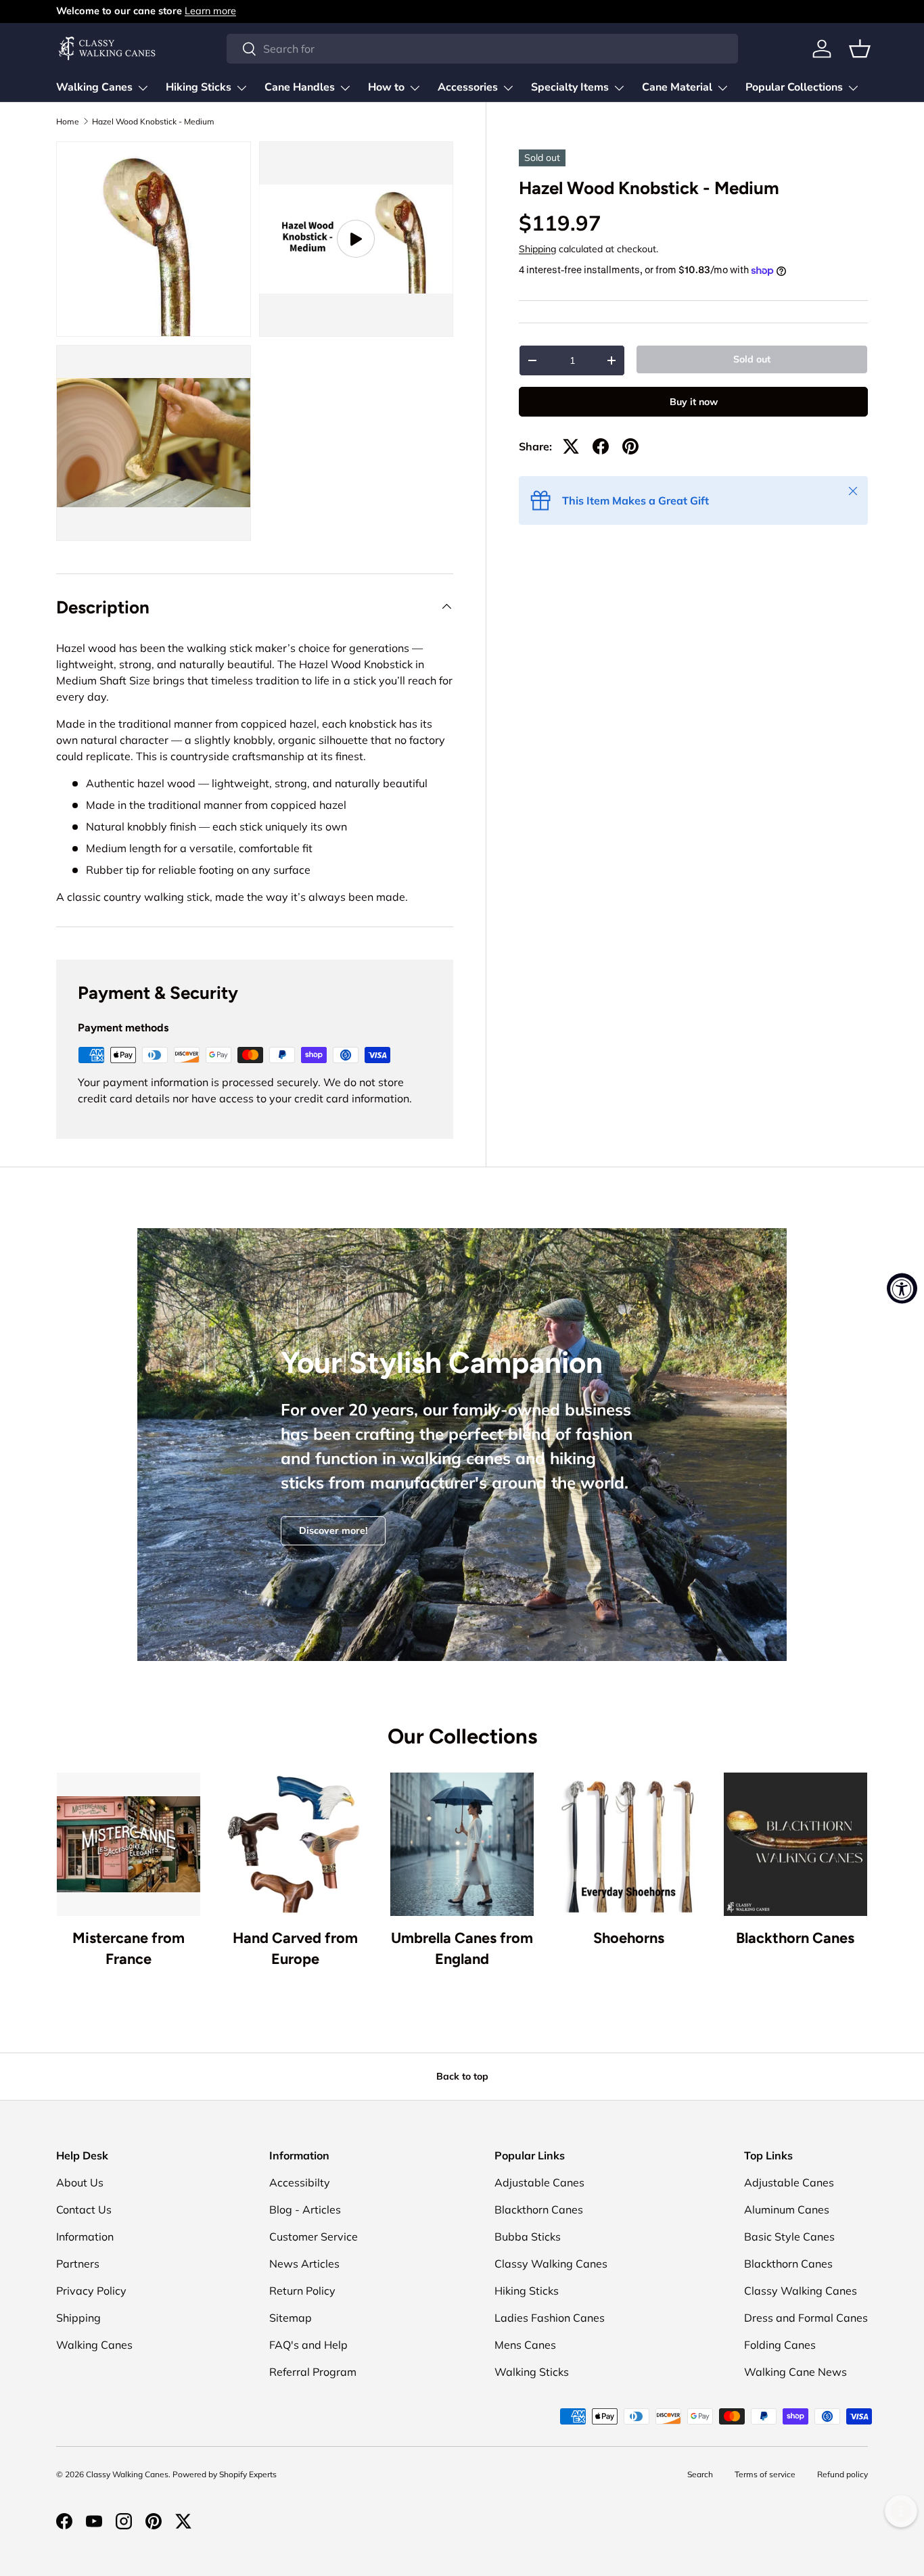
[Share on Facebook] (601, 446)
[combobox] (482, 49)
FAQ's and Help (308, 2345)
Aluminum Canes (787, 2209)
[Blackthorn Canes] (795, 1844)
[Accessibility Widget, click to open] (902, 1288)
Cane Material (677, 87)
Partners (78, 2264)
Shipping (537, 249)
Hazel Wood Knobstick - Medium (153, 122)
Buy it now (694, 402)
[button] (860, 49)
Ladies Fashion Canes (550, 2318)
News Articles (304, 2264)
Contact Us (84, 2209)
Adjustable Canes (539, 2182)
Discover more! (333, 1530)
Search (700, 2474)
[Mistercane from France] (129, 1844)
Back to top (462, 2076)
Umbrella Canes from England (462, 1948)
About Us (80, 2182)
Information (85, 2237)
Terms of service (765, 2474)
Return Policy (302, 2291)
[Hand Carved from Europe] (295, 1844)
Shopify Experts (248, 2474)
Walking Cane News (795, 2372)
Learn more (210, 11)
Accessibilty (300, 2182)
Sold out (752, 359)
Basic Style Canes (789, 2237)
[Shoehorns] (628, 1844)
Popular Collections (794, 87)
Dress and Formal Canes (806, 2318)
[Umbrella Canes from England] (462, 1844)
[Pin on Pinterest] (630, 446)
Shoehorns (629, 1938)
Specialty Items (570, 87)
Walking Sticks (532, 2372)
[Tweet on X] (571, 446)
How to (386, 87)
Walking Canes (94, 87)
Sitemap (291, 2318)
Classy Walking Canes (551, 2264)
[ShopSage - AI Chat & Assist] (901, 2511)
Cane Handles (300, 87)
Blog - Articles (305, 2209)
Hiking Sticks (199, 87)
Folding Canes (780, 2345)
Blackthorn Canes (795, 1938)
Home (68, 122)
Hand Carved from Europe (295, 1948)
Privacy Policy (91, 2291)
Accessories (468, 87)
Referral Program (313, 2372)
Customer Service (314, 2237)
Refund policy (842, 2474)
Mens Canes (525, 2345)
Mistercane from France (129, 1948)
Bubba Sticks (528, 2237)
